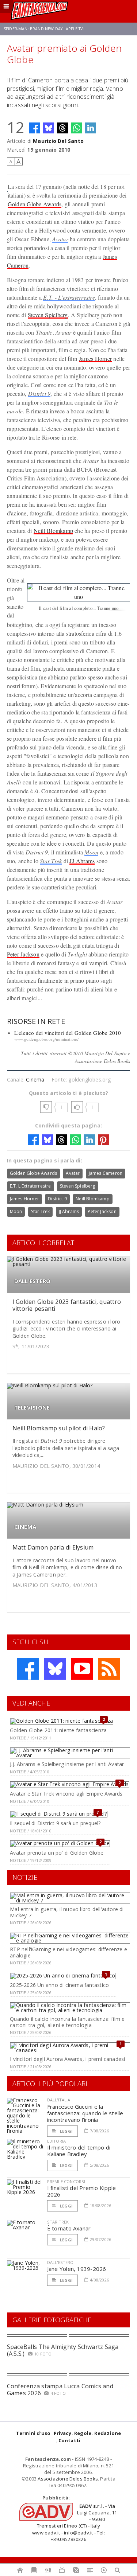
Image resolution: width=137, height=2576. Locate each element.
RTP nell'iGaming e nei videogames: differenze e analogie (68, 1952)
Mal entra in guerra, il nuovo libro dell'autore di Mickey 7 (67, 1912)
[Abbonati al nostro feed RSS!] (109, 1669)
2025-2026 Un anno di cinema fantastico (59, 1985)
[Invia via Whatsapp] (77, 128)
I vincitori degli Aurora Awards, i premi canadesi (67, 2059)
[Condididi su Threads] (62, 128)
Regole (83, 2433)
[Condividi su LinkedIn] (91, 128)
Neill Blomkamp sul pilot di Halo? (59, 1428)
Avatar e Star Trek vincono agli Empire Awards (66, 1794)
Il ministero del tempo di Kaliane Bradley (79, 2151)
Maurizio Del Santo (58, 141)
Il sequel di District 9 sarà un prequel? (55, 1823)
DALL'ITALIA (59, 2100)
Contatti (70, 2440)
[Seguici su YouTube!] (82, 1669)
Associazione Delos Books (68, 2479)
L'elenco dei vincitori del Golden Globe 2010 (68, 1033)
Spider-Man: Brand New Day (33, 29)
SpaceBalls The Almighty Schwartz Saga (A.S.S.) (63, 2350)
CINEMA (25, 1527)
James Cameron (106, 1173)
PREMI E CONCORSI (66, 2181)
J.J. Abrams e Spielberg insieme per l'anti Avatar (67, 1764)
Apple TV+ (75, 29)
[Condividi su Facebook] (35, 128)
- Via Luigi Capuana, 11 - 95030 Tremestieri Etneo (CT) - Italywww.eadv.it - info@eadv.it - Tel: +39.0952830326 (75, 2523)
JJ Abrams (82, 861)
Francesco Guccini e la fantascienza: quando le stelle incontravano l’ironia (85, 2113)
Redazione (108, 2433)
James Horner (95, 358)
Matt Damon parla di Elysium (53, 1547)
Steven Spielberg (48, 315)
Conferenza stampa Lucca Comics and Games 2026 (60, 2390)
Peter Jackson (23, 954)
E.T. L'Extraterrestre (31, 1186)
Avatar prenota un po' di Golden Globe (57, 1853)
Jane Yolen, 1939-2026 (77, 2269)
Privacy (62, 2433)
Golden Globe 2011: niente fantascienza (58, 1730)
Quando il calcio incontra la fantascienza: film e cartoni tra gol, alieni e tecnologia (67, 2022)
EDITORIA (56, 2141)
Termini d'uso (33, 2433)
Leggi (66, 2131)
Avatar (60, 239)
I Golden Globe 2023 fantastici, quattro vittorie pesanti (67, 1305)
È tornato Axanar (69, 2228)
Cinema (35, 1079)
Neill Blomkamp (53, 531)
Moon (91, 852)
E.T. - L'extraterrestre (69, 297)
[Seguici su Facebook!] (28, 1669)
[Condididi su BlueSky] (49, 128)
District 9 (39, 393)
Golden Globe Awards (35, 204)
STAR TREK (58, 2222)
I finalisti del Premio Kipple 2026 (82, 2191)
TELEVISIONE (32, 1408)
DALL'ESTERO (32, 1281)
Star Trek (51, 861)
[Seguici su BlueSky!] (55, 1669)
